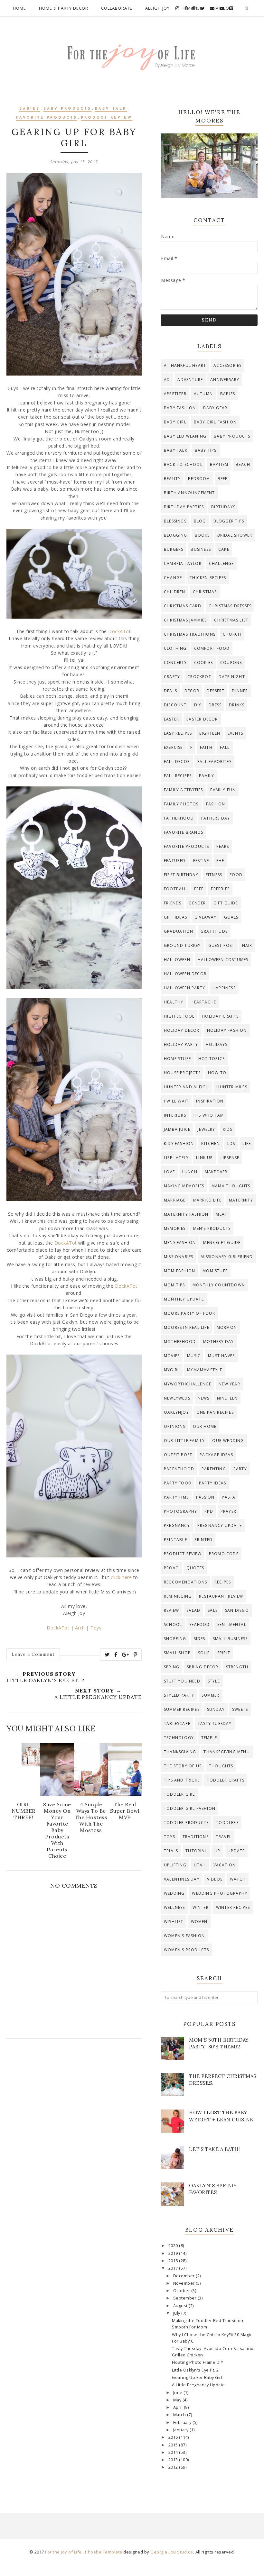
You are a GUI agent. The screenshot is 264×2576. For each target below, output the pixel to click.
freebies (220, 889)
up (217, 1851)
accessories (227, 365)
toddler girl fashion (190, 1808)
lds (231, 1143)
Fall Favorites (214, 762)
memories (175, 1228)
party (240, 1469)
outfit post (178, 1455)
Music (194, 1356)
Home (19, 8)
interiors (175, 1115)
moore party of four (189, 1313)
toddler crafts (226, 1780)
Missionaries (179, 1257)
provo (171, 1568)
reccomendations (185, 1582)
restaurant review (221, 1596)
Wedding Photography (220, 1893)
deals (170, 691)
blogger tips (229, 521)
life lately (176, 1158)
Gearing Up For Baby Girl (197, 2377)
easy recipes (178, 733)
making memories (184, 1186)
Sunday (216, 1709)
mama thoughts (231, 1186)
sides (200, 1639)
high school (179, 1016)
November (185, 2283)
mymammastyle (205, 1370)
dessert (216, 691)
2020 (174, 2246)
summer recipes (182, 1709)
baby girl (175, 422)
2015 (174, 2445)
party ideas (212, 1483)
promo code (224, 1554)
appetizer (175, 394)
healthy (174, 1002)
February (183, 2422)
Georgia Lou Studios (172, 2552)
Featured (175, 861)
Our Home (205, 1426)
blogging (176, 535)
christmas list (231, 620)
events (235, 733)
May (178, 2400)
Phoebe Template (104, 2552)
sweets (240, 1709)
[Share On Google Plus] (126, 1655)
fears (223, 846)
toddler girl (179, 1794)
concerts (175, 662)
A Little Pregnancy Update (198, 2385)
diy (198, 705)
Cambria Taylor (183, 563)
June (179, 2393)
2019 (174, 2253)
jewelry (206, 1129)
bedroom (199, 479)
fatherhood (179, 818)
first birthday (181, 875)
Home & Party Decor (64, 8)
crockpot (199, 677)
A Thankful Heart (185, 365)
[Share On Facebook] (116, 1655)
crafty (172, 677)
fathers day (216, 818)
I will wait (176, 1101)
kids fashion (179, 1143)
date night (232, 677)
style (214, 1681)
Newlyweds (177, 1398)
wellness (174, 1907)
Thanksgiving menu (226, 1752)
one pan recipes (215, 1412)
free (199, 889)
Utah (200, 1865)
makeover (216, 1172)
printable (175, 1540)
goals (231, 917)
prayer (228, 1511)
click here (121, 1577)
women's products (186, 1950)
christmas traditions (190, 634)
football (175, 889)
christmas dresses (230, 606)
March (180, 2415)
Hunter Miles (232, 1087)
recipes (223, 1582)
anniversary (225, 380)
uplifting (175, 1865)
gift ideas (175, 917)
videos (215, 1879)
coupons (231, 662)
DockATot (119, 631)
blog (200, 521)
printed (203, 1540)
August (181, 2306)
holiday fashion (227, 1030)
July (177, 2313)
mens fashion (180, 1243)
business (201, 549)
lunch (190, 1172)
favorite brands (184, 832)
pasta (229, 1497)
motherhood (180, 1342)
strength (237, 1667)
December (185, 2276)
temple (209, 1738)
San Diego (237, 1610)
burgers (174, 549)
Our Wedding (228, 1441)
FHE (220, 861)
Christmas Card (183, 606)
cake (224, 549)
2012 (174, 2467)
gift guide (226, 903)
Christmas (205, 592)
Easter (171, 719)
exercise (173, 747)
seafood (199, 1624)
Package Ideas (216, 1455)
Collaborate (117, 8)
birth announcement (189, 493)
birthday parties (184, 507)
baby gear (215, 408)
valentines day (182, 1879)
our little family (184, 1441)
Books (202, 535)
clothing (175, 648)
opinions (175, 1426)
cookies (203, 662)
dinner (240, 691)
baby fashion (180, 408)
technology (179, 1738)
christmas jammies (185, 620)
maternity (241, 1200)
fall (225, 747)
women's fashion (184, 1936)
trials (171, 1851)
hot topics (212, 1059)
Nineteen (227, 1398)
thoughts (221, 1766)
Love (169, 1172)
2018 (174, 2261)
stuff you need (182, 1681)
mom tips (174, 1285)
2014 (174, 2452)
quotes (195, 1568)
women (199, 1922)
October (182, 2291)
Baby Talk (111, 109)
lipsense (230, 1158)
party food (178, 1483)
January (181, 2430)
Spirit (224, 1653)
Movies (172, 1356)
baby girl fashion (215, 422)
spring (172, 1667)
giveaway (206, 917)
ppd (209, 1511)
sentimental (232, 1624)
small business (230, 1639)
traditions (196, 1837)
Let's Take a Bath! (214, 2149)
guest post (222, 945)
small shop (177, 1653)
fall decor (177, 762)
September (185, 2298)
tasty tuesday (215, 1723)
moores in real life (187, 1327)
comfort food (212, 648)
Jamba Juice (177, 1129)
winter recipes (233, 1907)
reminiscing (178, 1596)
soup (204, 1653)
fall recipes (178, 776)
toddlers (227, 1823)
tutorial (196, 1851)
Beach (243, 464)
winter (201, 1907)
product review (107, 118)
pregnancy (177, 1525)
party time (176, 1497)
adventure (190, 380)
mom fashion (179, 1271)
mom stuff (215, 1271)
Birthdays (223, 507)
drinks (237, 705)
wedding (174, 1893)
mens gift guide (222, 1243)
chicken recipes (208, 578)
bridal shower (235, 535)
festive (201, 861)
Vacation (225, 1865)
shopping (175, 1639)
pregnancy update (220, 1525)
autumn (203, 394)
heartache (203, 1002)
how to (217, 1073)
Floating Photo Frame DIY (198, 2362)
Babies (30, 109)
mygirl (172, 1370)
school (173, 1624)
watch (238, 1879)
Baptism (219, 464)
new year (229, 1384)
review (171, 1610)
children (175, 592)
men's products (212, 1228)
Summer (210, 1695)
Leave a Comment (33, 1654)
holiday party (181, 1044)
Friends (173, 903)
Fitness (214, 875)
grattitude (214, 931)
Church (232, 634)
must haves (221, 1356)
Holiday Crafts (220, 1016)
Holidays (217, 1044)
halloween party (184, 988)
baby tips (206, 450)
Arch (80, 1628)
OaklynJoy (176, 1412)
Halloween (177, 960)
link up (204, 1158)
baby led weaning (185, 436)
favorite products (47, 118)
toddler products (186, 1823)
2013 (174, 2460)
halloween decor (185, 974)
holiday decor (182, 1030)
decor (192, 691)
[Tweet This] (107, 1655)
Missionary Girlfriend (227, 1257)
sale (213, 1610)
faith (206, 747)
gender (197, 903)
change (173, 578)
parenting (214, 1469)
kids (228, 1129)
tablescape (177, 1723)
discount (175, 705)
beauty (172, 479)
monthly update (184, 1299)
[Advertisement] (74, 2101)
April (179, 2407)
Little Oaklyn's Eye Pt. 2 (195, 2370)
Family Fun (223, 790)
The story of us (183, 1766)
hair (247, 945)
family (207, 776)
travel (224, 1837)
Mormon (227, 1327)
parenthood (179, 1469)
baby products (67, 109)
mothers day (218, 1342)
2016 (174, 2437)
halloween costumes (223, 960)
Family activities (183, 790)
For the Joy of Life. (64, 2552)
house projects (182, 1073)
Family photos (181, 804)
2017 (174, 2268)
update (236, 1851)
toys (170, 1837)
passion (205, 1497)
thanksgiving (180, 1752)
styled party (179, 1695)
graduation (179, 931)
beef (223, 479)
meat (222, 1214)
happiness (224, 988)
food (236, 875)
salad (193, 1610)
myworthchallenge (188, 1384)
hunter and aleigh (186, 1087)
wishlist (174, 1922)
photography (180, 1511)
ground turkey (182, 945)
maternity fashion (186, 1214)
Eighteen (210, 733)
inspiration (210, 1101)
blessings (175, 521)
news (204, 1398)
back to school (183, 464)
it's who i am (209, 1115)
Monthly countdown (219, 1285)
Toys (96, 1628)
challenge (222, 563)
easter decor (202, 719)
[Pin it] (136, 1655)
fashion (216, 804)
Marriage (175, 1200)
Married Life (207, 1200)
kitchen (210, 1143)
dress (215, 705)
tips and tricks (182, 1780)
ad (167, 380)
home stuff (177, 1059)
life (247, 1143)
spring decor (203, 1667)
